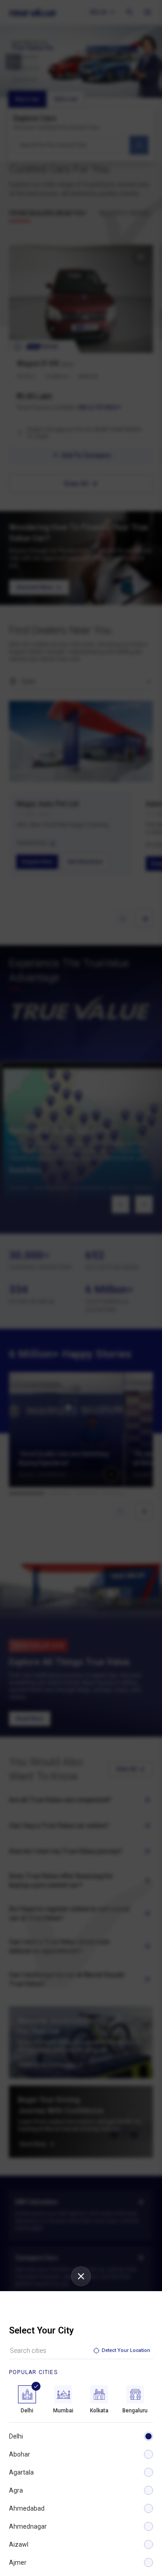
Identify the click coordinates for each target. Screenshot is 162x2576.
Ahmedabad (27, 2508)
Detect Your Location (126, 2350)
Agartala (21, 2472)
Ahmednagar (28, 2526)
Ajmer (18, 2562)
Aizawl (19, 2544)
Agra (16, 2490)
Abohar (20, 2454)
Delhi (16, 2436)
